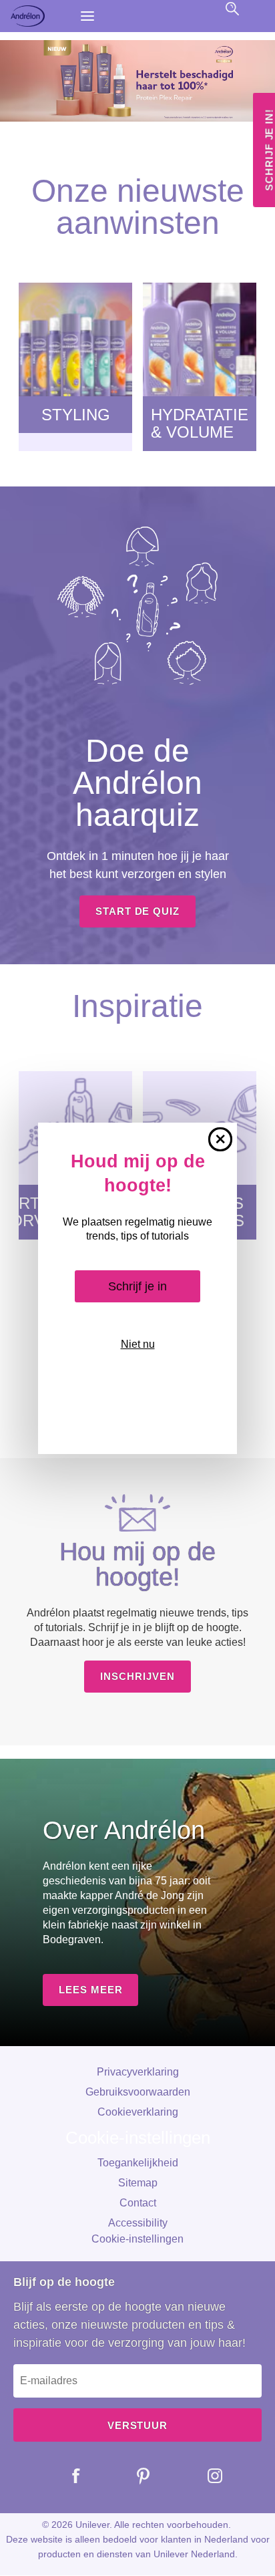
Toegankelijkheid (138, 2163)
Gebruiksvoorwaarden (138, 2092)
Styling (76, 415)
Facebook (66, 2476)
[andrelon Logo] (40, 16)
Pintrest (133, 2476)
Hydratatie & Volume (200, 424)
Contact (138, 2203)
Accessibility (138, 2223)
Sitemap (138, 2183)
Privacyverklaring (138, 2072)
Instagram (205, 2476)
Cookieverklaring (138, 2112)
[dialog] (137, 1288)
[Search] (232, 9)
